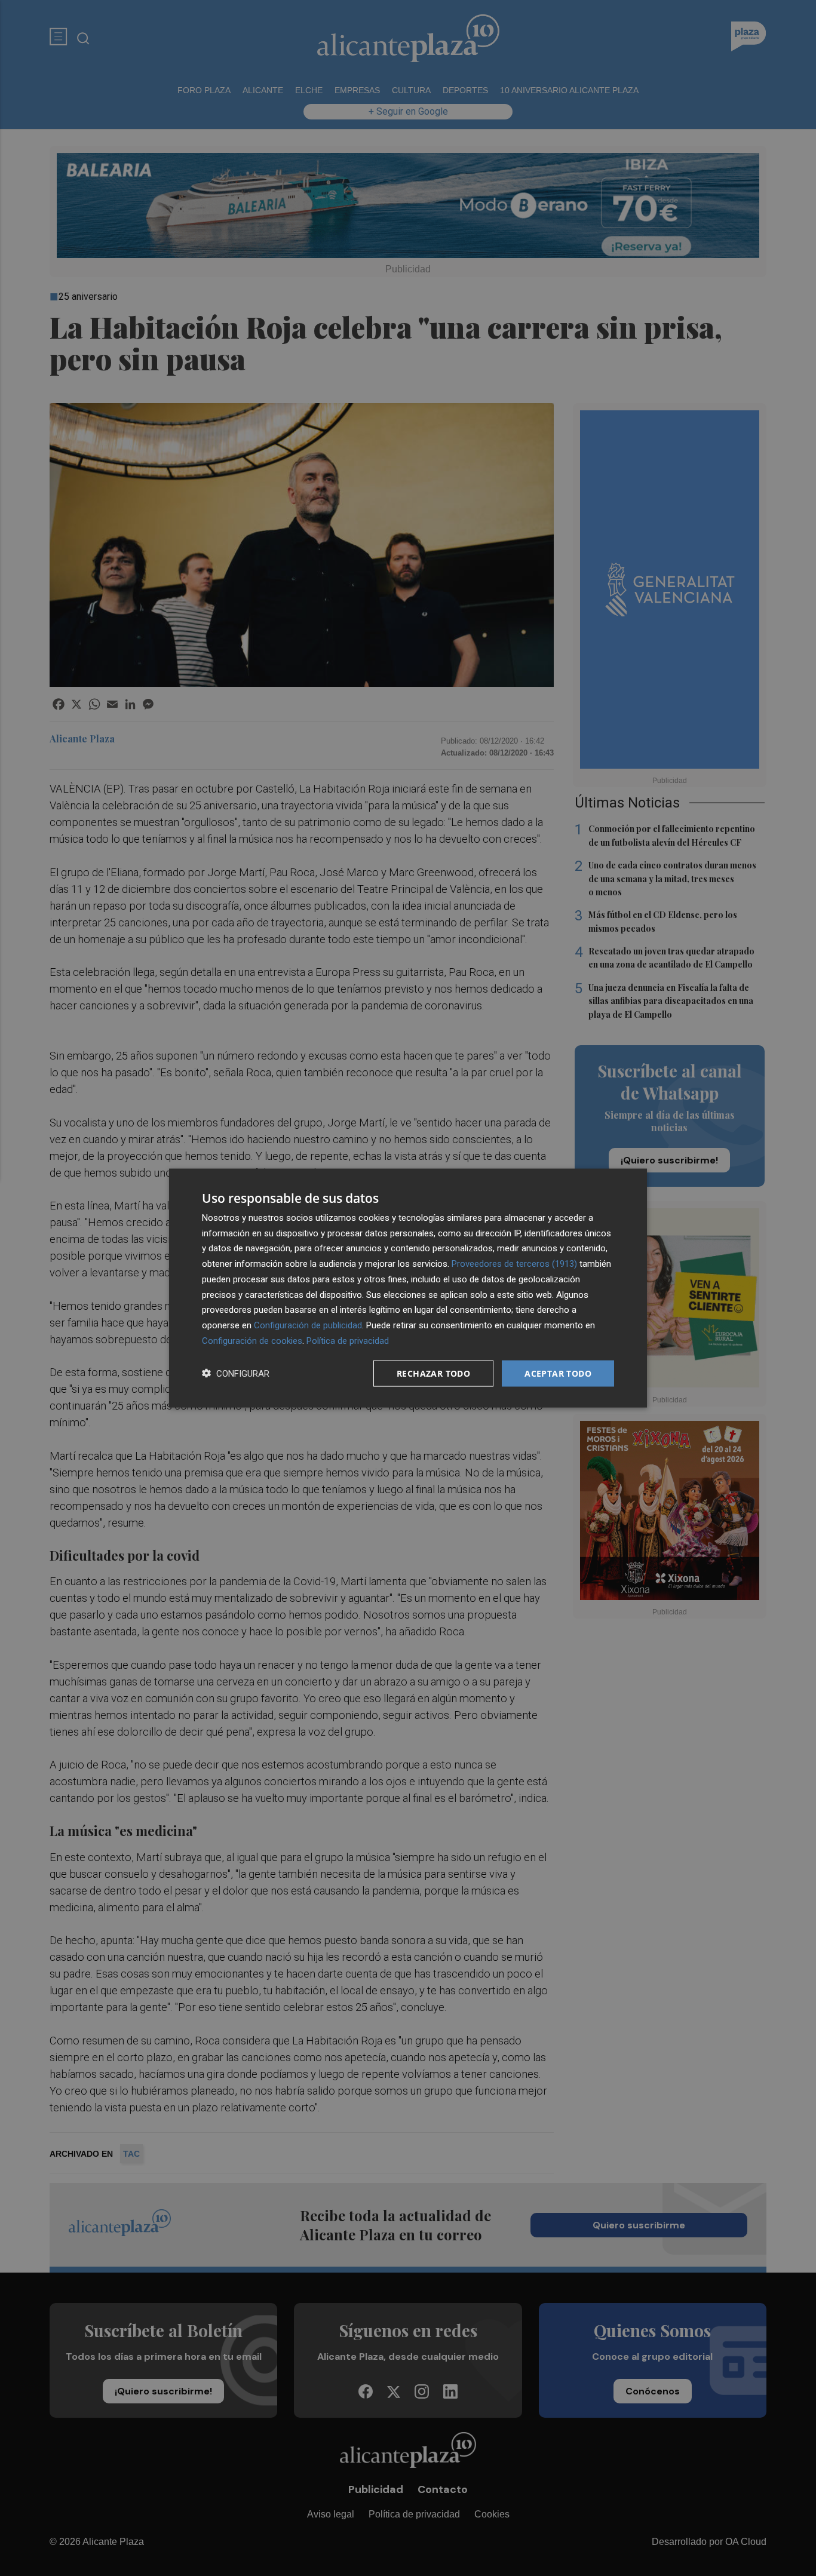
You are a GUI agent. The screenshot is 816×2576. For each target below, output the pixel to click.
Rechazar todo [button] (433, 1373)
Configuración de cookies (252, 1340)
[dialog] (408, 1288)
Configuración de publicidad (308, 1325)
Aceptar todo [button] (558, 1373)
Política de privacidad (348, 1340)
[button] (236, 1373)
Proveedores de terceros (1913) (514, 1264)
